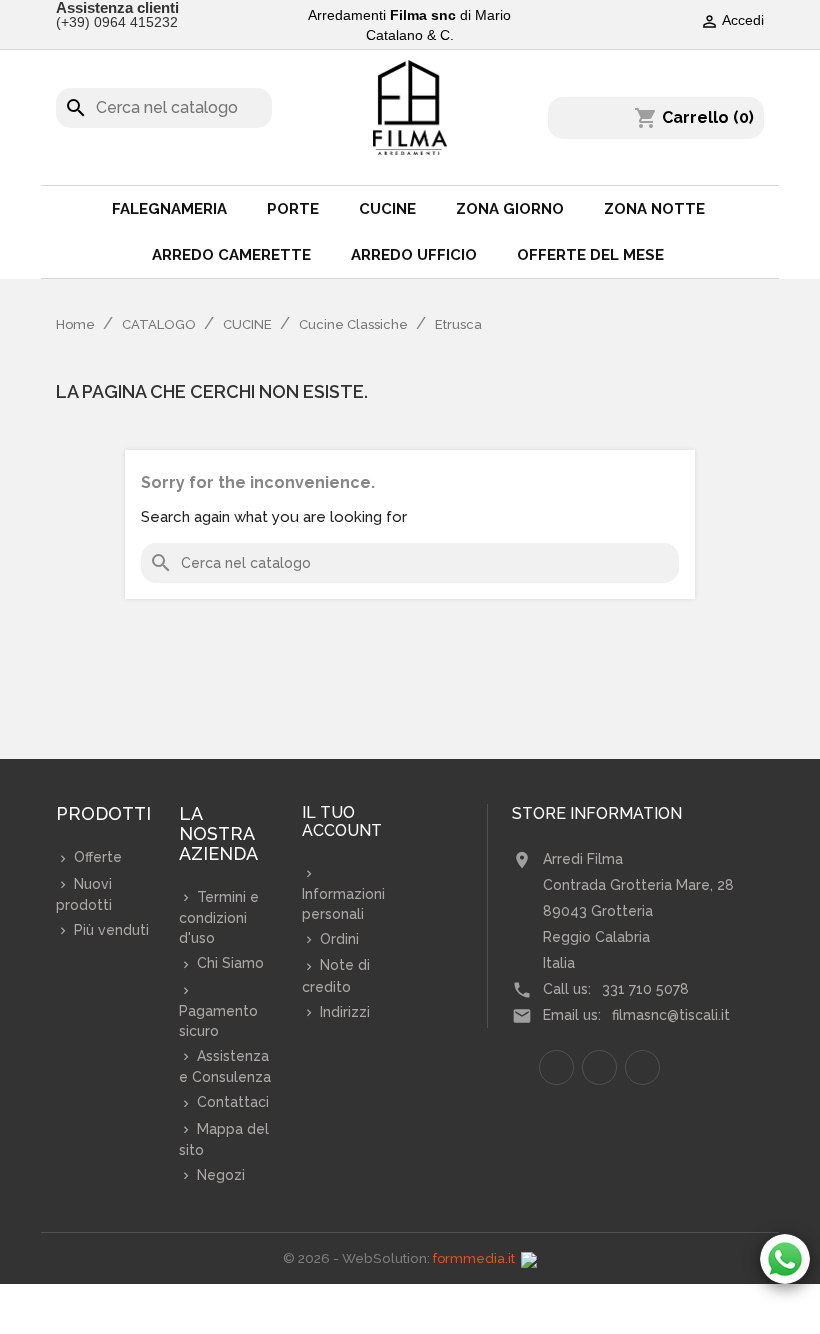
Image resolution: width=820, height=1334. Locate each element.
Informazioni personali (343, 904)
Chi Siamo (228, 963)
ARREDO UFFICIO (414, 255)
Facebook (556, 1067)
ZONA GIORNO (510, 209)
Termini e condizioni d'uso (219, 917)
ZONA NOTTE (654, 209)
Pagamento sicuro (218, 1021)
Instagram (642, 1067)
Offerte (96, 857)
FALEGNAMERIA (169, 209)
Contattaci (231, 1102)
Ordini (337, 939)
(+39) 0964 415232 (117, 22)
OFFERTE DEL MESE (590, 255)
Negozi (219, 1175)
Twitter (599, 1067)
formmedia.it (474, 1258)
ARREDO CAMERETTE (231, 255)
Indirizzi (343, 1012)
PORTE (293, 209)
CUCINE (387, 209)
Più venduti (109, 930)
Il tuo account (342, 822)
